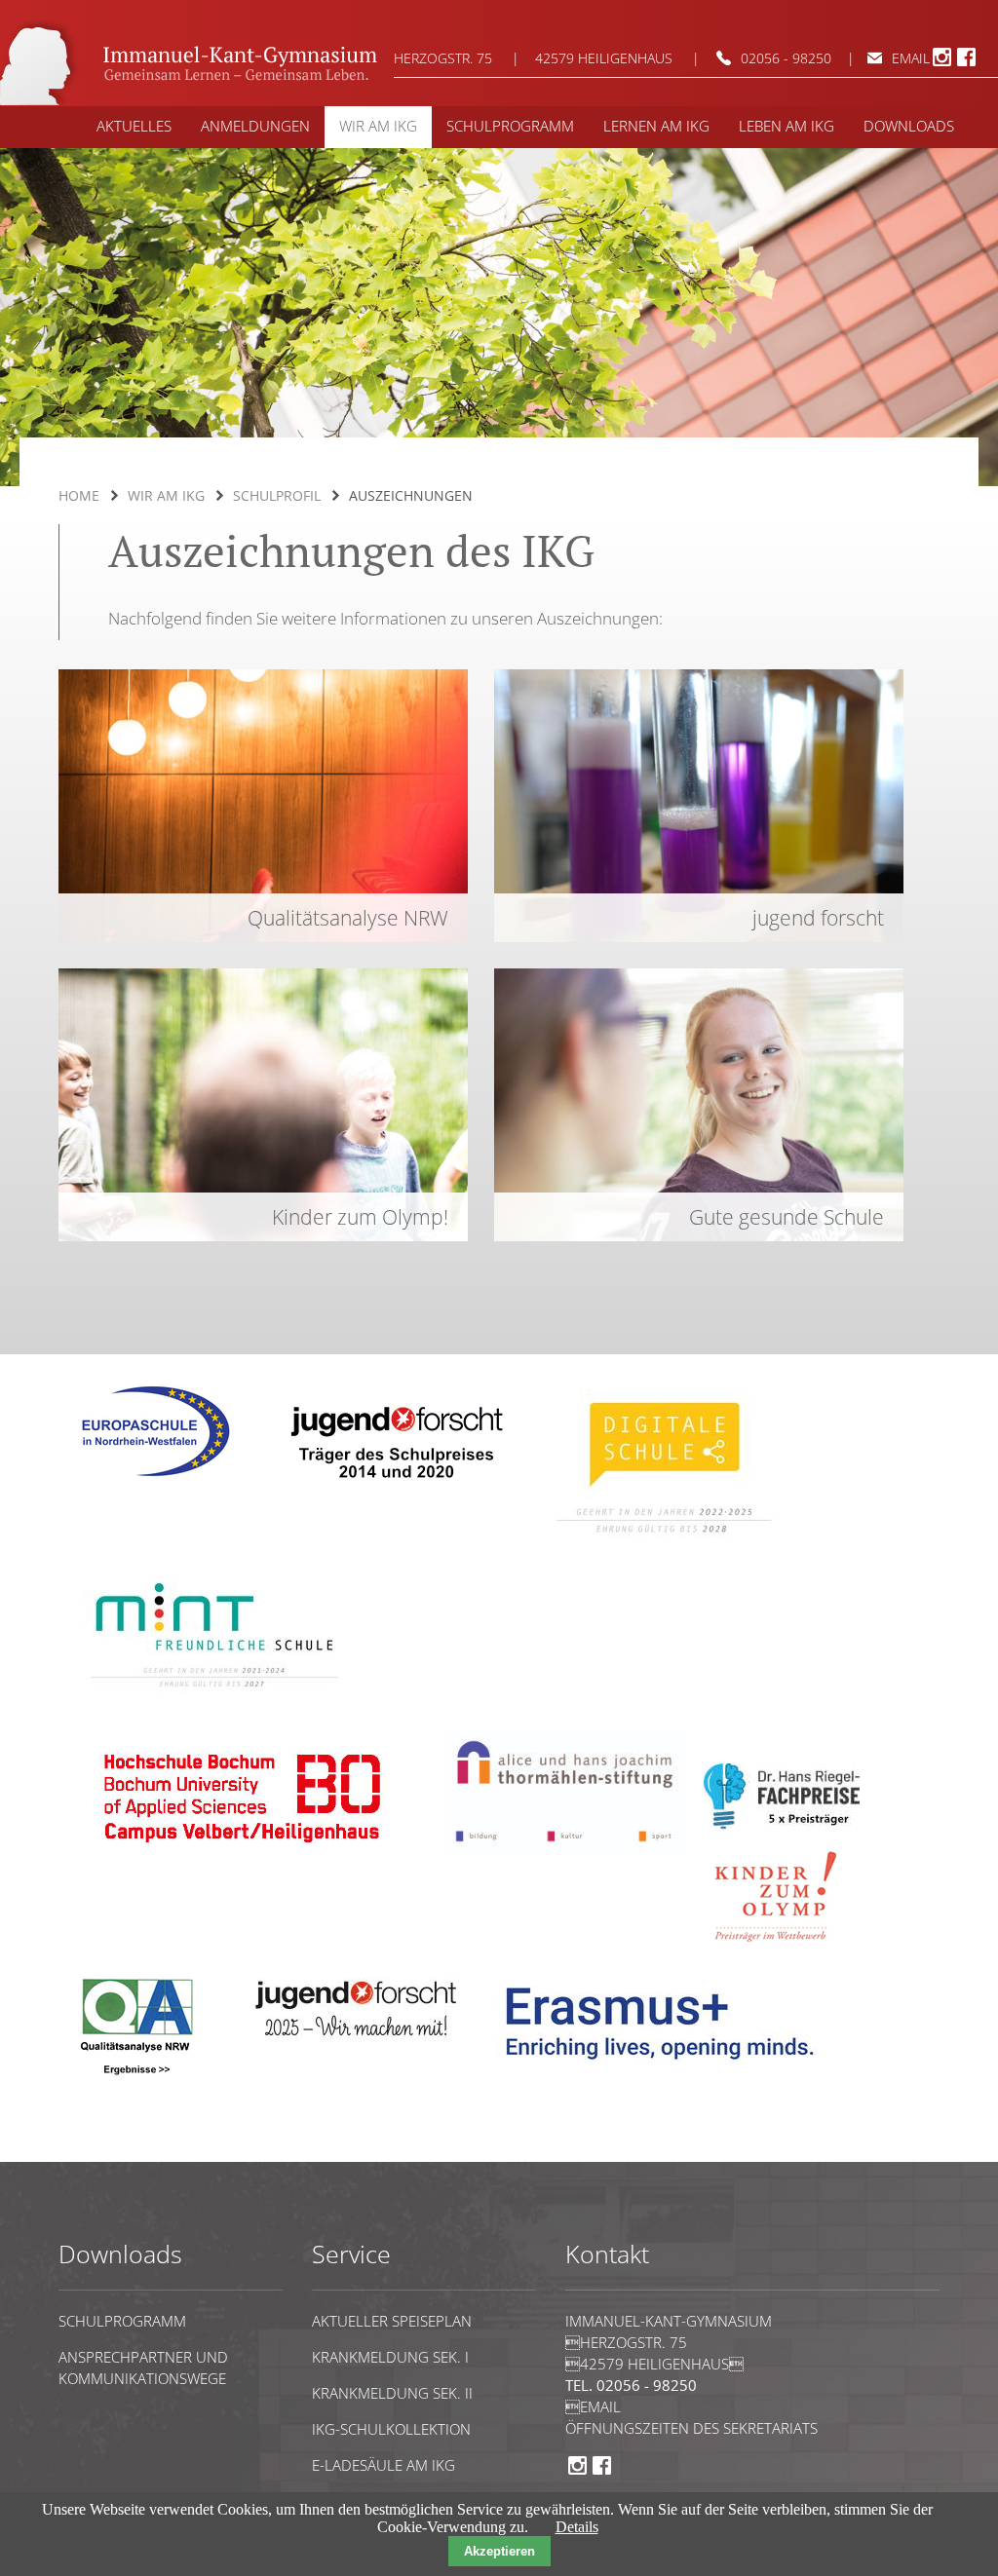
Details (577, 2527)
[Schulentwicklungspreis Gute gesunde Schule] (214, 1701)
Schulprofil (277, 495)
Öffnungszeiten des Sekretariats (691, 2428)
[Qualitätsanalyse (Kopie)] (668, 2074)
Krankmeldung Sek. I (390, 2357)
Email (911, 58)
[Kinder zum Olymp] (782, 1953)
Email (593, 2406)
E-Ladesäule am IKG (384, 2465)
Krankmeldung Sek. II (392, 2393)
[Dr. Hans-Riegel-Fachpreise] (782, 1825)
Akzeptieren (499, 2551)
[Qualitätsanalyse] (156, 1483)
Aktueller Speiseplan (392, 2321)
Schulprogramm (122, 2321)
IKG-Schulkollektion (391, 2429)
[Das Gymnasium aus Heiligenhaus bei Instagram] (942, 63)
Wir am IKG (166, 495)
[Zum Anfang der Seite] (118, 2153)
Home (79, 495)
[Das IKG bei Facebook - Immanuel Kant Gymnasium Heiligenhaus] (966, 63)
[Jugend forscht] (393, 1492)
